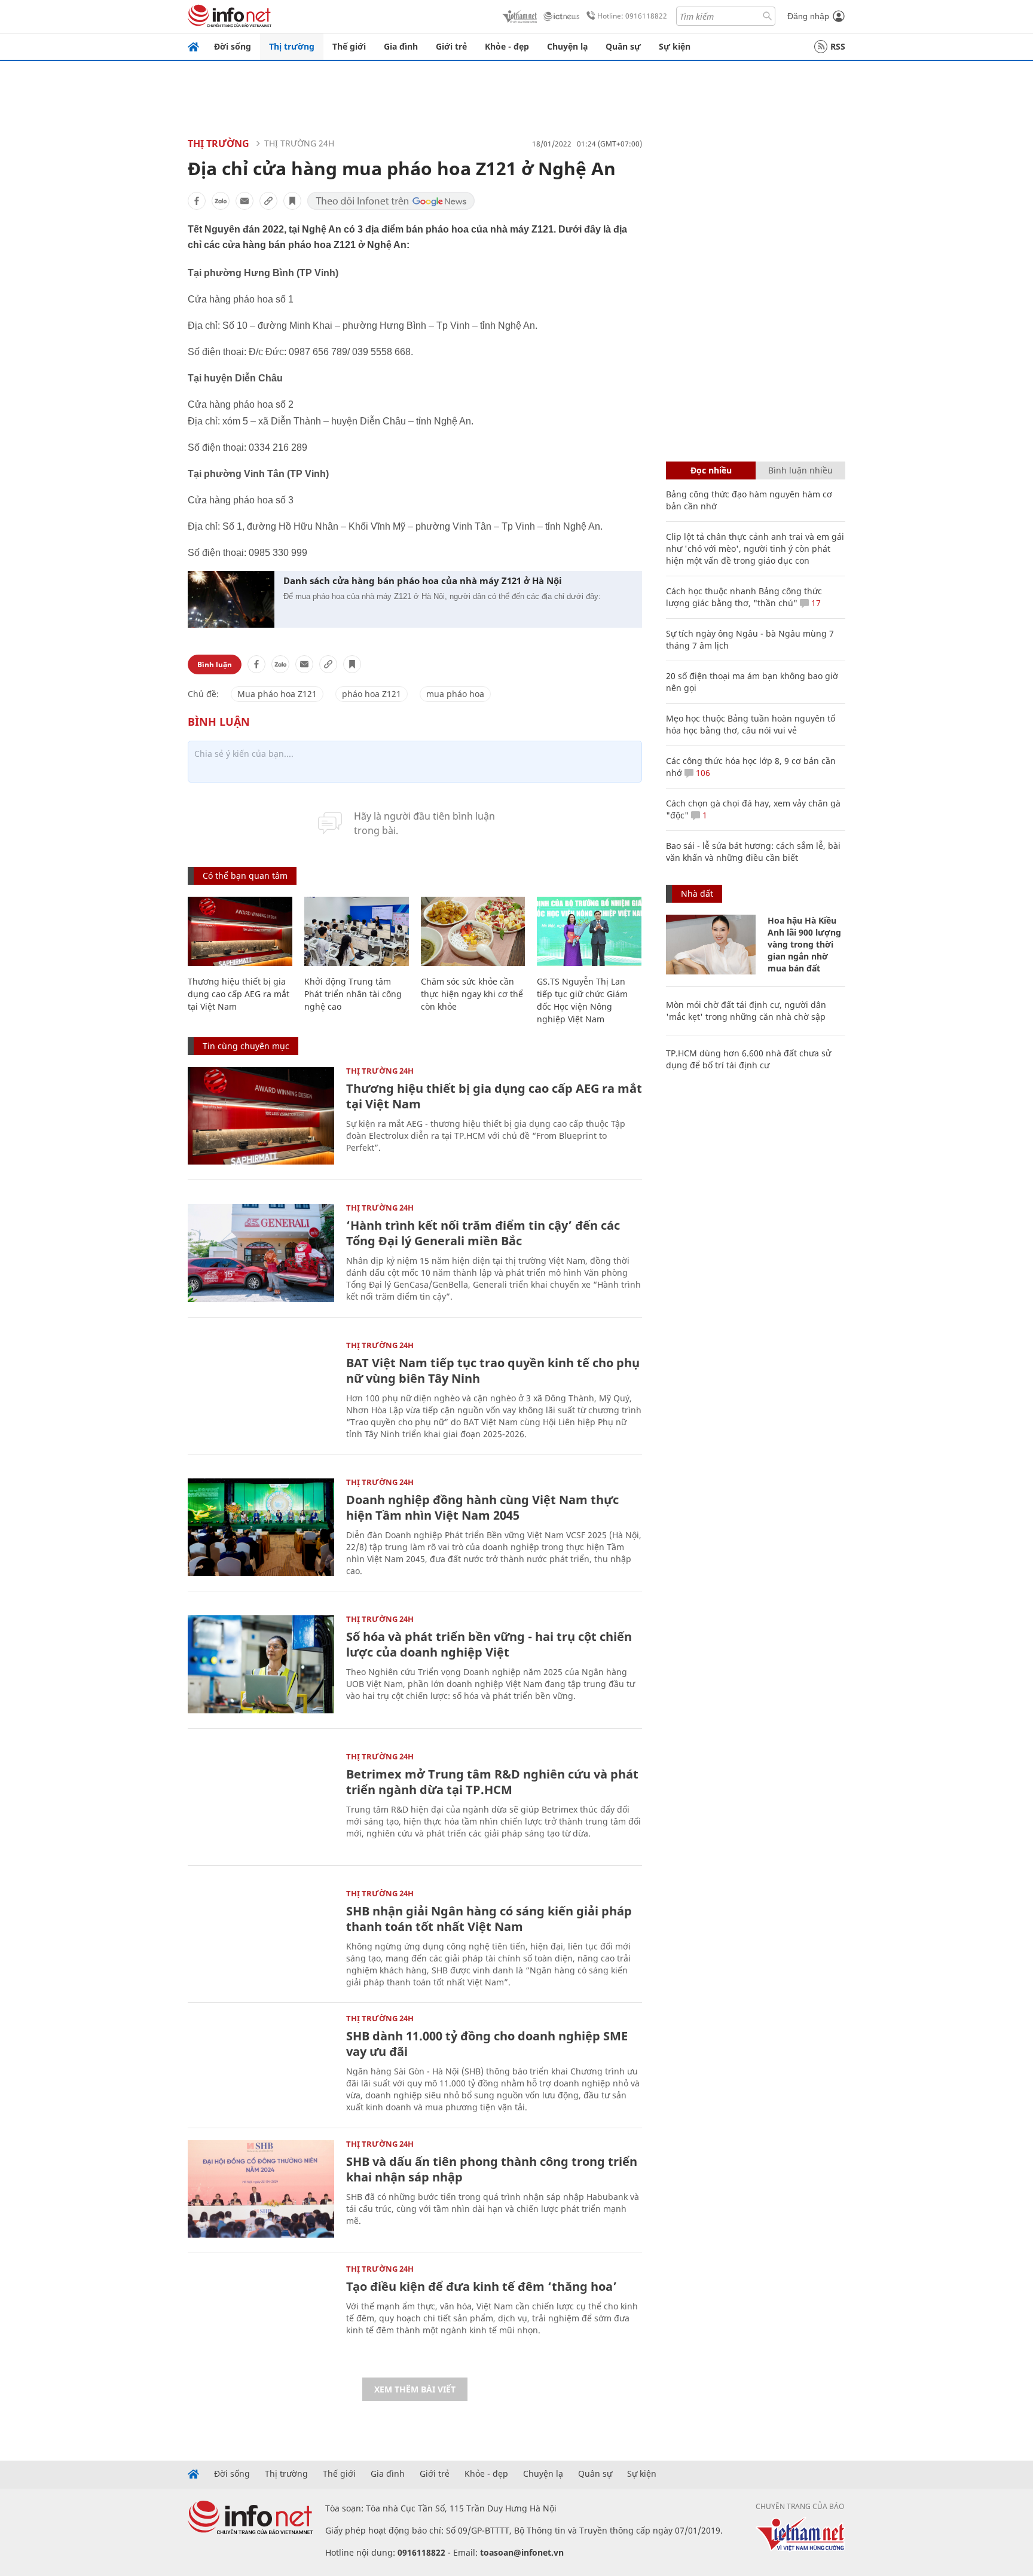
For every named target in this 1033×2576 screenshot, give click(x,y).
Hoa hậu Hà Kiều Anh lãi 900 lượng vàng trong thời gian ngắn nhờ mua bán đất (804, 944)
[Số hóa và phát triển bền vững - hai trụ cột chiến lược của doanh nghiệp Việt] (261, 1664)
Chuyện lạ (567, 46)
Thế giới (349, 46)
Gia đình (401, 46)
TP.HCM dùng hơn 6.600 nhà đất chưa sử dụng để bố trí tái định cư (748, 1059)
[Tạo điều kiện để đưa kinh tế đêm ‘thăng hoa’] (261, 2314)
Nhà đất (697, 893)
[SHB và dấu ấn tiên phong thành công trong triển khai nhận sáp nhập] (261, 2189)
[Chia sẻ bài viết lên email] (245, 201)
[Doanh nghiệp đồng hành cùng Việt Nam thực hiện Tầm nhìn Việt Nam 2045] (261, 1527)
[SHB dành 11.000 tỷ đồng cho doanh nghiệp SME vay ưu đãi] (261, 2063)
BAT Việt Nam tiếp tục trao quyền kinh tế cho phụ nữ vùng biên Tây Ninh (493, 1370)
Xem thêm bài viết (415, 2389)
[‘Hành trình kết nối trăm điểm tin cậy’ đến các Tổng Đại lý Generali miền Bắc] (261, 1253)
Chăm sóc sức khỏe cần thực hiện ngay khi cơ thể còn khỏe (472, 994)
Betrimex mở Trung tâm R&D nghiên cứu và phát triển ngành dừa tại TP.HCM (492, 1782)
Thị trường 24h (299, 143)
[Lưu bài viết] (292, 201)
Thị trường (292, 46)
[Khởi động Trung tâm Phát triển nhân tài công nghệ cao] (357, 932)
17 (815, 603)
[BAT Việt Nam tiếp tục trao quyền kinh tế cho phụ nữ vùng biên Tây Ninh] (261, 1390)
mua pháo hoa (455, 694)
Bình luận (215, 664)
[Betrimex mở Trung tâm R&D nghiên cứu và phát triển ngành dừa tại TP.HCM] (261, 1802)
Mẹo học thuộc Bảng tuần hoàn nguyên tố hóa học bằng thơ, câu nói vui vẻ (751, 724)
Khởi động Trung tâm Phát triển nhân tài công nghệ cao (353, 994)
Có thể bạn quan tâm (245, 876)
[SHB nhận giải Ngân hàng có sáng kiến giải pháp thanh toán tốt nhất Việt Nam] (261, 1938)
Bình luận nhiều (800, 470)
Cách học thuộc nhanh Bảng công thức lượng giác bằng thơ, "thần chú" (744, 597)
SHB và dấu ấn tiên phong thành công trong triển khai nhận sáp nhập (492, 2169)
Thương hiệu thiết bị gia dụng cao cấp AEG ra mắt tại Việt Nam (239, 994)
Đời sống (233, 46)
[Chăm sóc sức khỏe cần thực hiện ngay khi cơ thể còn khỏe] (473, 932)
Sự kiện (675, 46)
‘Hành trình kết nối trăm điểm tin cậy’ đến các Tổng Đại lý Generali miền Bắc (483, 1233)
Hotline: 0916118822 (632, 16)
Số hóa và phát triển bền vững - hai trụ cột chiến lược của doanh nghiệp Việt (489, 1644)
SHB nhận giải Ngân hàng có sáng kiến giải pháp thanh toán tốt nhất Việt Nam (489, 1919)
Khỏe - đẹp (507, 46)
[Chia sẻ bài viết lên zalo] (221, 201)
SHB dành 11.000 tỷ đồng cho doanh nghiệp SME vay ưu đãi (487, 2044)
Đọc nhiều (711, 470)
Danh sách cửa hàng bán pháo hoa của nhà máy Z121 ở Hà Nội (423, 580)
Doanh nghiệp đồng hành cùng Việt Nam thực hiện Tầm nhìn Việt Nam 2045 (482, 1507)
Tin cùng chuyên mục (246, 1046)
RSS (838, 46)
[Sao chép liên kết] (268, 201)
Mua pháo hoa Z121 (277, 694)
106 (702, 773)
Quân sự (623, 46)
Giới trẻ (451, 46)
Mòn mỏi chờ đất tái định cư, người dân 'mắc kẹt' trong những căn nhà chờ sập (746, 1011)
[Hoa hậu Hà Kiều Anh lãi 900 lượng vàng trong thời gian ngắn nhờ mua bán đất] (711, 945)
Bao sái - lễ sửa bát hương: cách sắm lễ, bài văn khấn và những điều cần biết (753, 852)
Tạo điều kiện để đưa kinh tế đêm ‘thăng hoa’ (482, 2286)
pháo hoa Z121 (372, 694)
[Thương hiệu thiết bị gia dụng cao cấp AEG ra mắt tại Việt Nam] (240, 932)
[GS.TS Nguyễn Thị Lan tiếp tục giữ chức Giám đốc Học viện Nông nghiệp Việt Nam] (589, 932)
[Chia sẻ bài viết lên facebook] (197, 201)
